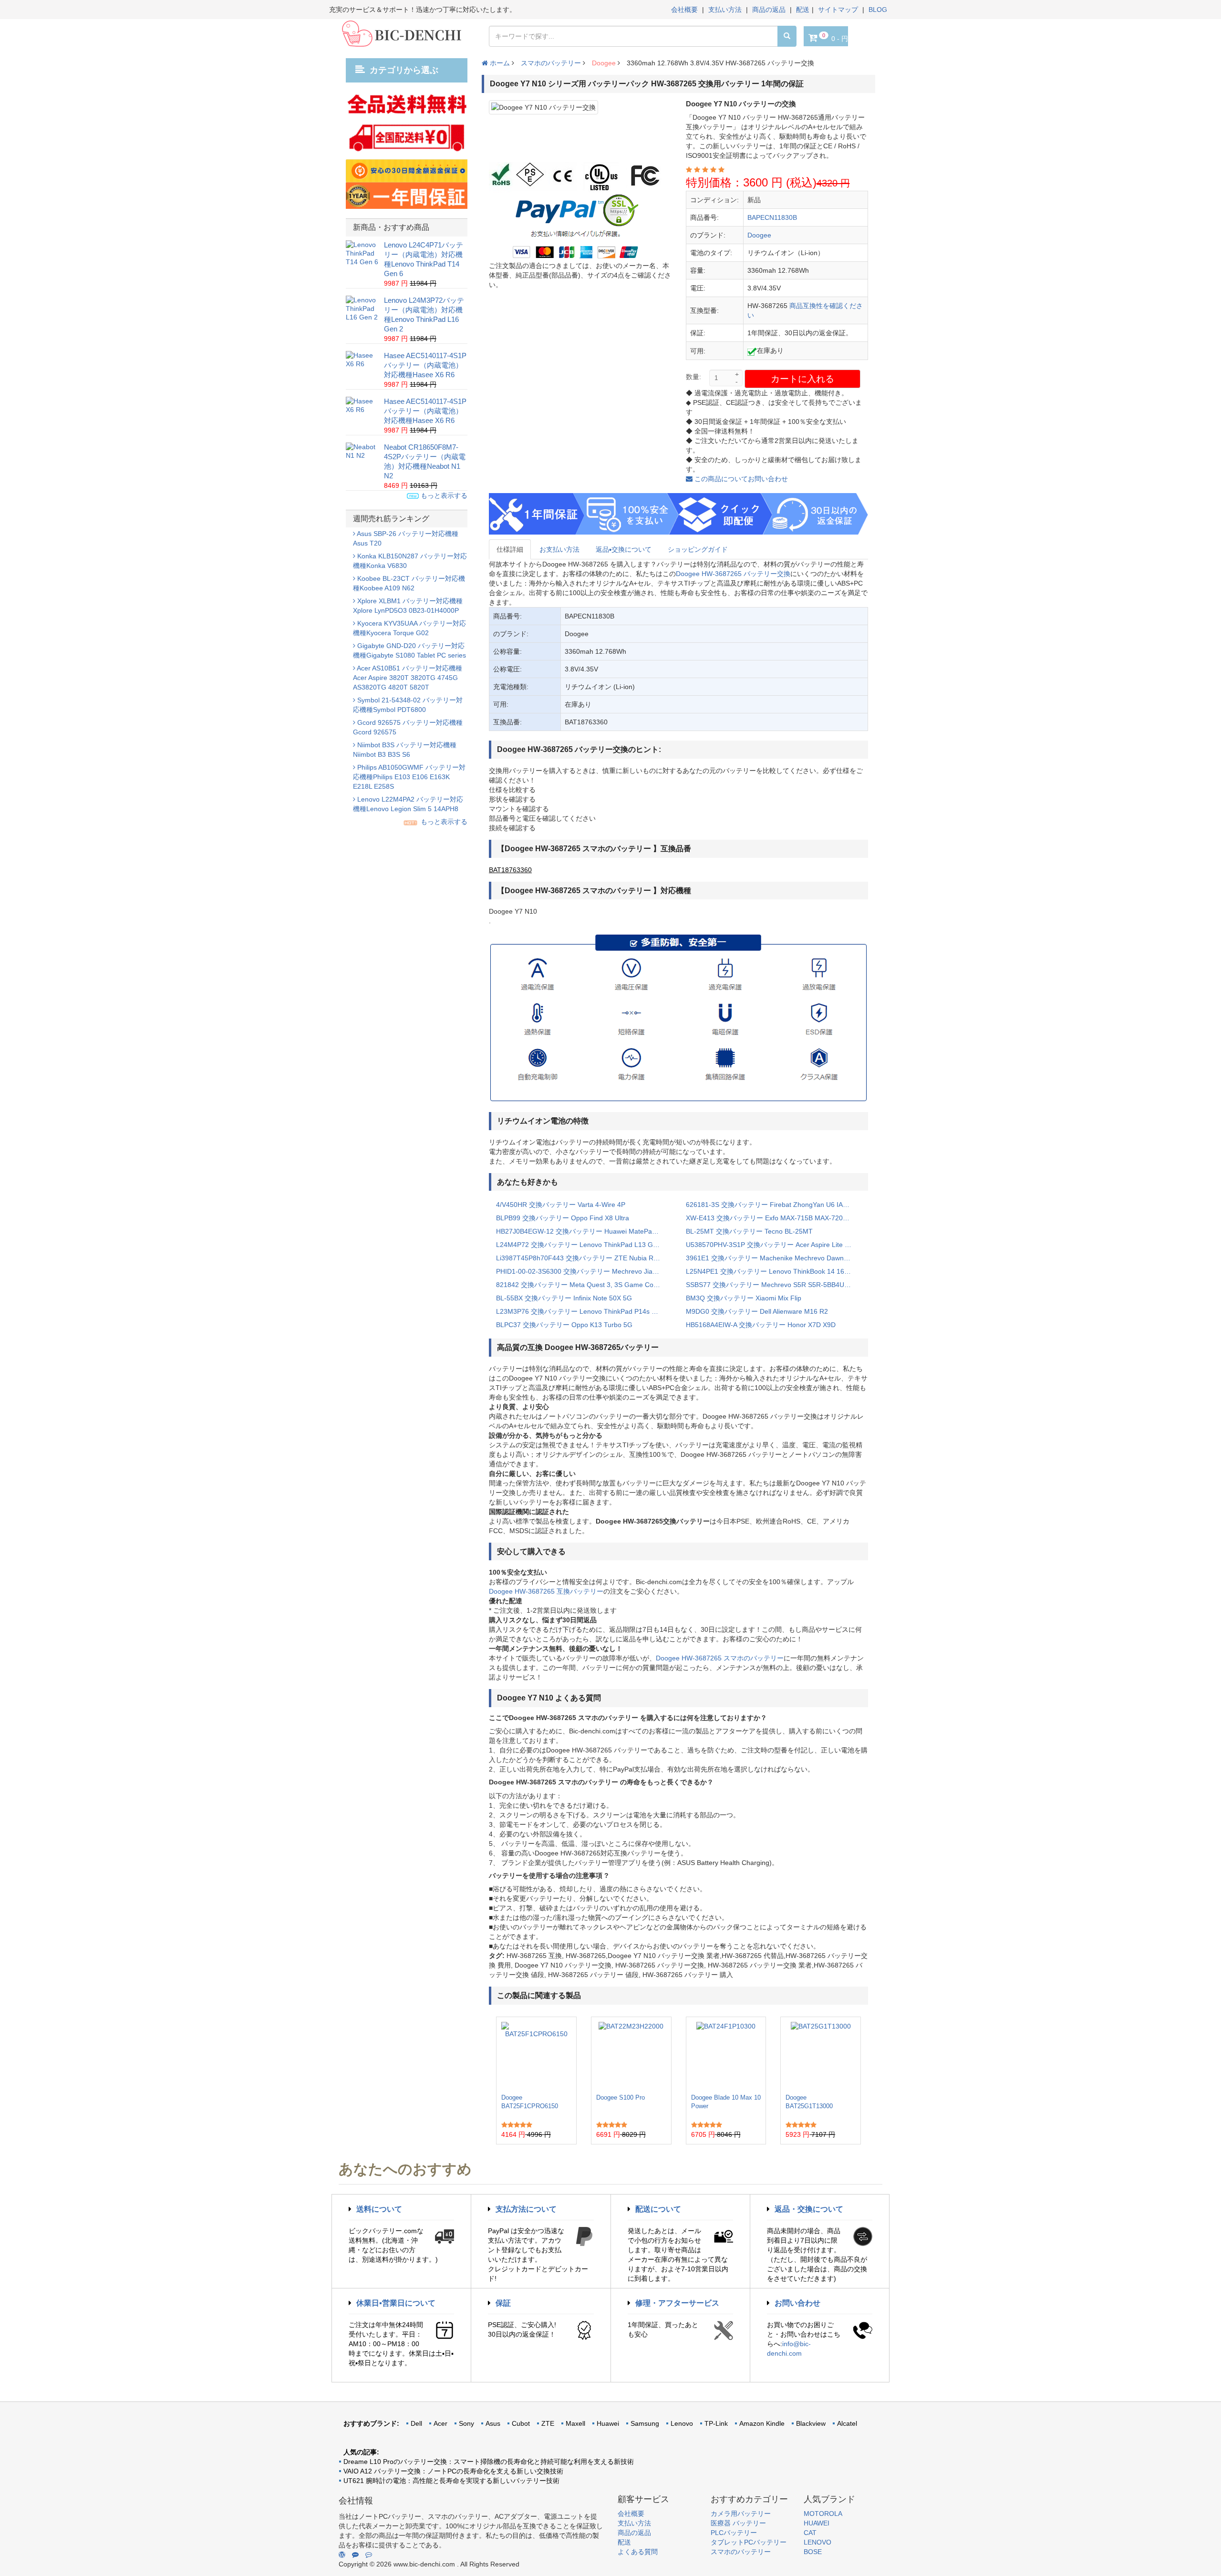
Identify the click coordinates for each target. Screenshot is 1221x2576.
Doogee (604, 63)
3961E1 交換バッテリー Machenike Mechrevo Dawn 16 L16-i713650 (774, 1258)
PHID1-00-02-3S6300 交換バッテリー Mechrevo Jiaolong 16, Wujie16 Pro (584, 1271)
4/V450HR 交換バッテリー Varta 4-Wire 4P (561, 1205)
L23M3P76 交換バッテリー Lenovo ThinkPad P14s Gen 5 (583, 1311)
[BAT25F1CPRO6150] (536, 2055)
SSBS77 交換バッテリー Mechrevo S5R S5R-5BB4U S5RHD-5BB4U (774, 1285)
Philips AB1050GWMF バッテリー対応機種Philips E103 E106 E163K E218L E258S (409, 777)
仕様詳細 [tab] (510, 549)
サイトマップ (838, 10)
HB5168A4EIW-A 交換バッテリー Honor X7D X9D (761, 1325)
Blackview (811, 2423)
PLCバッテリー (734, 2533)
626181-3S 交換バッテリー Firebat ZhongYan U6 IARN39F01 (774, 1205)
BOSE (813, 2552)
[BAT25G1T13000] (821, 2055)
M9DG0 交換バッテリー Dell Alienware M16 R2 (757, 1311)
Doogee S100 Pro (621, 2097)
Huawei (608, 2423)
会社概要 (684, 10)
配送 (803, 10)
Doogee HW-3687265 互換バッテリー (546, 1591)
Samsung (645, 2423)
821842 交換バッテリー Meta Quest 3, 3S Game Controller (584, 1285)
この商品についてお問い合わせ (740, 479)
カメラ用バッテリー (741, 2514)
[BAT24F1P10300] (726, 2055)
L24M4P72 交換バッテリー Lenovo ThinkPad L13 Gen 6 (581, 1245)
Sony (466, 2423)
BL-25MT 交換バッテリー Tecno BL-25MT (749, 1231)
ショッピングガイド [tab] (698, 549)
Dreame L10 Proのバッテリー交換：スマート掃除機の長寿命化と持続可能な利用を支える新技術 (489, 2462)
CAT (810, 2533)
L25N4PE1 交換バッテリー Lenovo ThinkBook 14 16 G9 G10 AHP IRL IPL (774, 1271)
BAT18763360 (510, 870)
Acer (440, 2423)
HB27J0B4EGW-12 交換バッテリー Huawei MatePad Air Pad (584, 1231)
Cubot (521, 2423)
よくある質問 (638, 2552)
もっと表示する (443, 495)
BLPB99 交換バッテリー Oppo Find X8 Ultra (563, 1218)
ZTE (548, 2423)
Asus (493, 2423)
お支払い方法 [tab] (559, 549)
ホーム (499, 63)
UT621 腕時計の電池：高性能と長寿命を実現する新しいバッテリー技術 (451, 2481)
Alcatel (847, 2423)
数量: (693, 377)
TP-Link (716, 2423)
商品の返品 (769, 10)
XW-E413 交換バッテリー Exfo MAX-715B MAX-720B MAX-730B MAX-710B (774, 1218)
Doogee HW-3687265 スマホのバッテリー (720, 1658)
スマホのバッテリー (551, 63)
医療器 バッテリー (738, 2523)
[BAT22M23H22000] (631, 2055)
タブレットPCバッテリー (749, 2542)
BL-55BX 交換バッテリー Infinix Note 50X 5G (564, 1298)
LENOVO (817, 2542)
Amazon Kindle (762, 2423)
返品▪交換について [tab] (624, 549)
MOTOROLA (823, 2514)
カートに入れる (802, 379)
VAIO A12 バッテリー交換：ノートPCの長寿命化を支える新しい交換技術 (453, 2471)
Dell (416, 2423)
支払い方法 (725, 10)
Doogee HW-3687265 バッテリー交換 (733, 574)
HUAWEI (817, 2523)
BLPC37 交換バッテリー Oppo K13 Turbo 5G (564, 1325)
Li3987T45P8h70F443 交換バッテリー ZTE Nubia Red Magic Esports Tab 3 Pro (584, 1258)
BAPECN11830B (772, 217)
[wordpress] (342, 2555)
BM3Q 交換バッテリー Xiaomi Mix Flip (744, 1298)
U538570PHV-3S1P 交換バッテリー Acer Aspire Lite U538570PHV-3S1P (774, 1245)
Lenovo (682, 2423)
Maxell (575, 2423)
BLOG (878, 10)
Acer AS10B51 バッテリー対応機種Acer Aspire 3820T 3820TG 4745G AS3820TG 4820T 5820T (408, 678)
